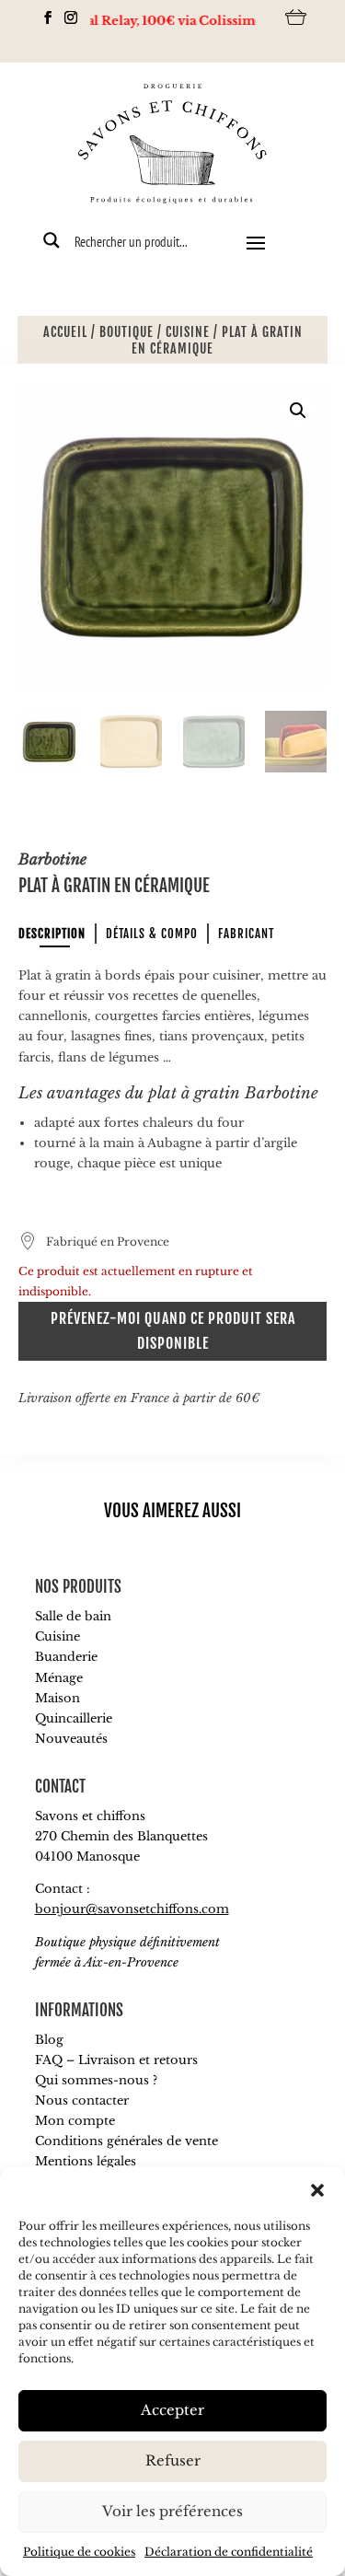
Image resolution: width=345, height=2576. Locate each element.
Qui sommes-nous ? (96, 2080)
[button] (317, 2190)
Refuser (173, 2460)
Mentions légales (86, 2161)
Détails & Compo (152, 934)
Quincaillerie (74, 1718)
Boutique (126, 332)
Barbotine (52, 859)
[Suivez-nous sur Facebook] (43, 17)
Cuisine (188, 332)
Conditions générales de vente (126, 2141)
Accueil (65, 332)
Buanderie (66, 1657)
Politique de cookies (79, 2552)
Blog (49, 2040)
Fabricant (246, 934)
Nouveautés (71, 1739)
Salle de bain (73, 1616)
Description (52, 934)
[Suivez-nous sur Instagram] (66, 17)
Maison (57, 1698)
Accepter (172, 2410)
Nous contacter (82, 2100)
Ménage (59, 1678)
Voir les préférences (172, 2511)
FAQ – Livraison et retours (116, 2060)
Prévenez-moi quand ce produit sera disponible (173, 1331)
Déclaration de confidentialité (229, 2552)
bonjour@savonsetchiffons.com (132, 1909)
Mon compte (75, 2121)
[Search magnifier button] (52, 240)
